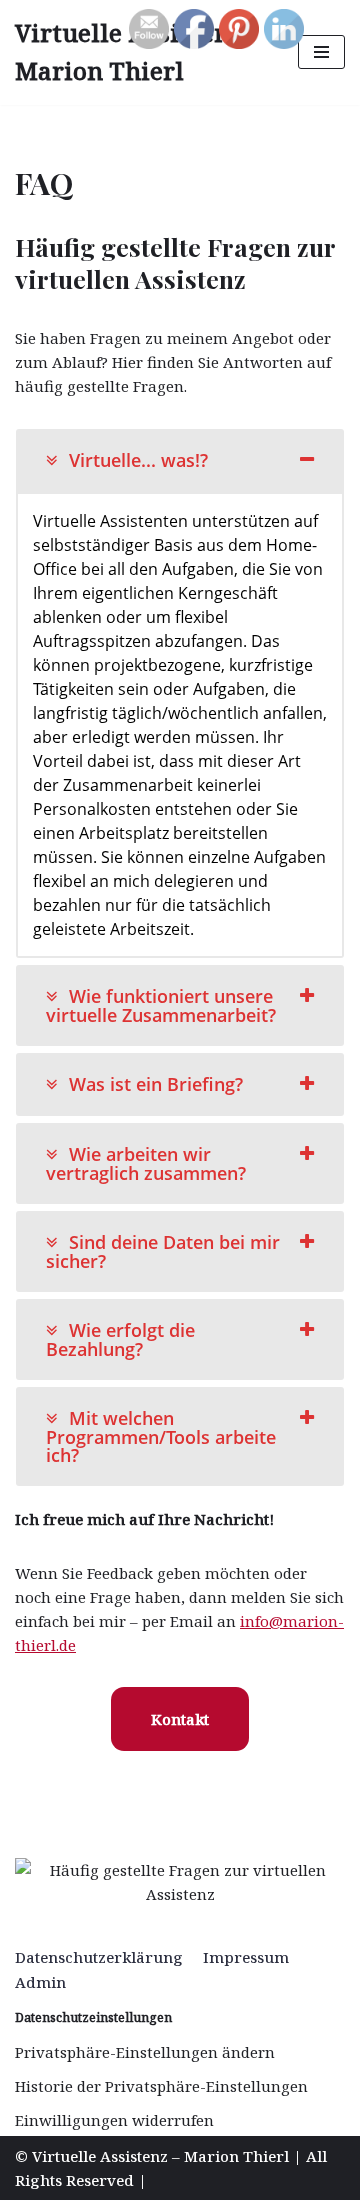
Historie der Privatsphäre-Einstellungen (161, 2086)
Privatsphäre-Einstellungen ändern (145, 2052)
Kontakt (180, 1719)
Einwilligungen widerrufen (114, 2120)
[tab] (180, 460)
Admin (40, 1982)
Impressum (246, 1957)
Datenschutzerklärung (99, 1957)
